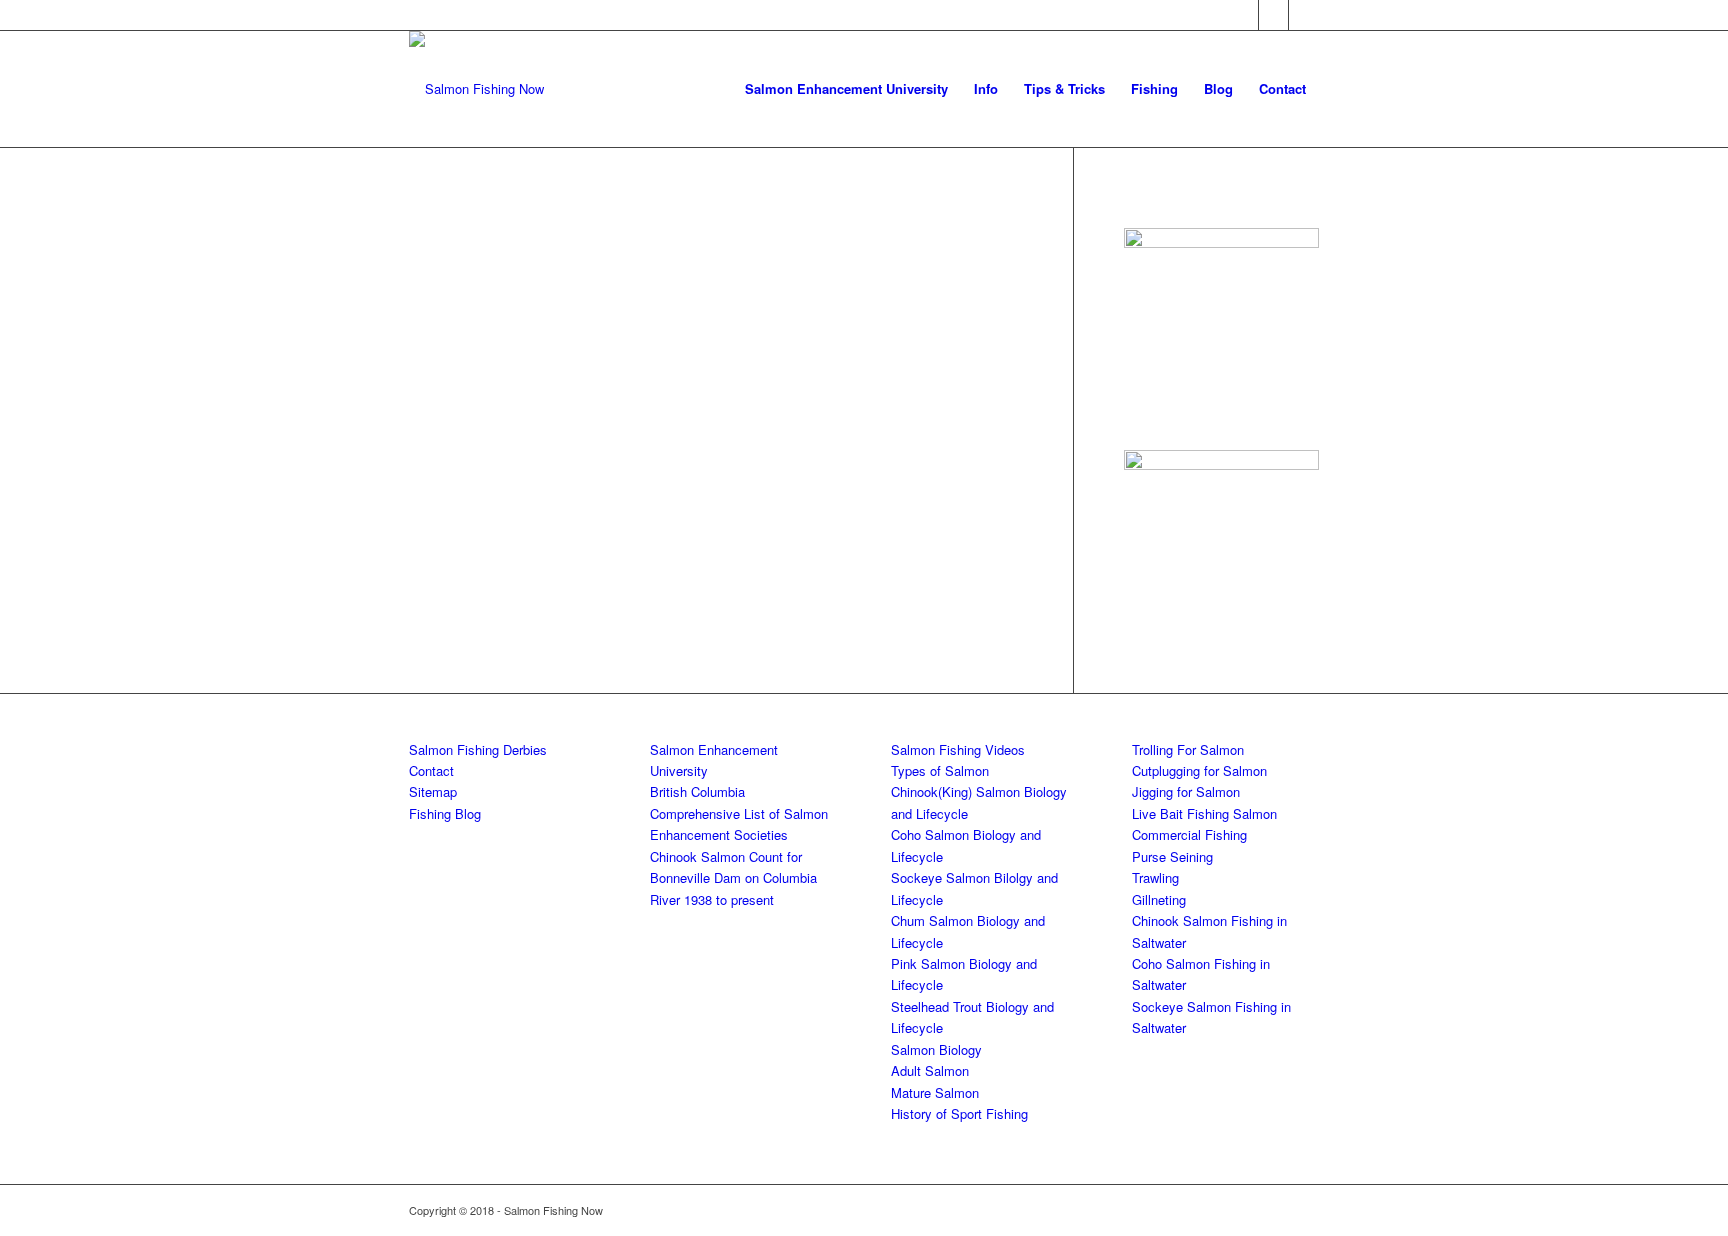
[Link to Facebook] (1243, 15)
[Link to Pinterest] (1304, 15)
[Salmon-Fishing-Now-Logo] (476, 89)
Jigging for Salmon (1186, 791)
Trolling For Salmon (1188, 749)
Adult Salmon (930, 1070)
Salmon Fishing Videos (958, 749)
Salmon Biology (936, 1049)
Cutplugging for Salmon (1199, 770)
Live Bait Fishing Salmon (1204, 813)
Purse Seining (1172, 856)
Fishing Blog (445, 813)
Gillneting (1159, 899)
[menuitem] (846, 89)
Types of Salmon (940, 770)
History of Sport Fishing (959, 1113)
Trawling (1155, 877)
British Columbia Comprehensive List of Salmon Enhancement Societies (739, 813)
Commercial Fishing (1189, 834)
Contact (431, 770)
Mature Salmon (935, 1092)
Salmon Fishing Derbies (478, 749)
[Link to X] (1273, 15)
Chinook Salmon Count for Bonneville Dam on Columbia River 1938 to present (733, 878)
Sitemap (433, 791)
